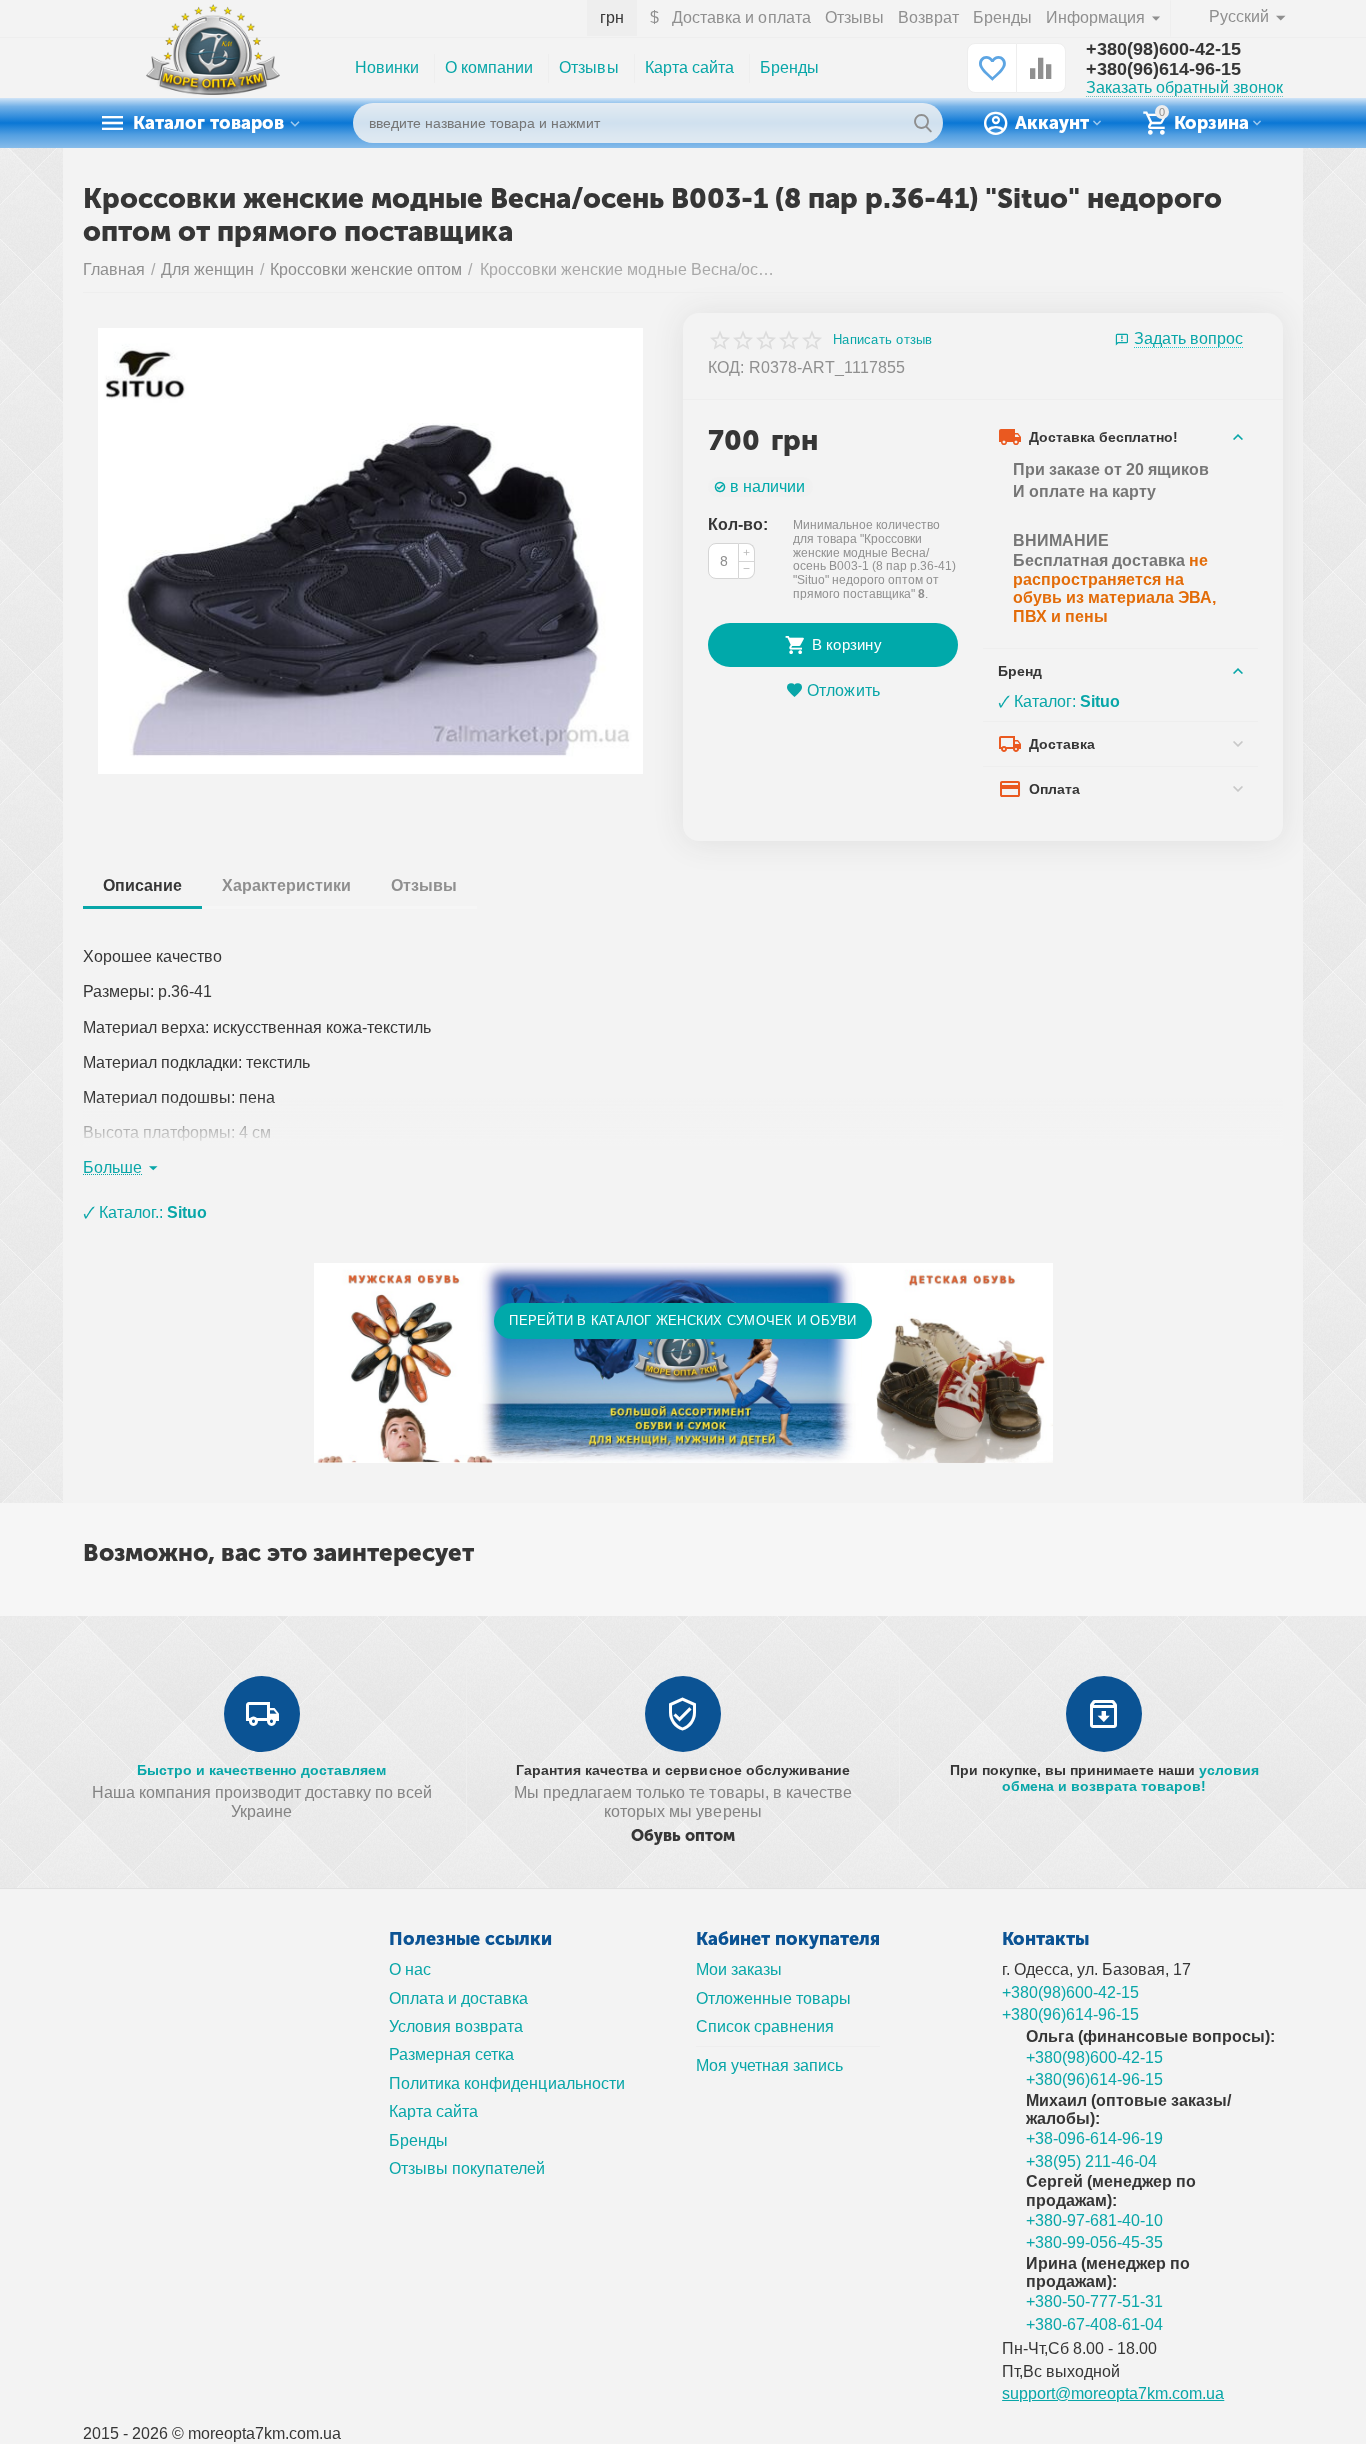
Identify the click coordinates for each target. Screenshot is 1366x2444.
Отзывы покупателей (467, 2168)
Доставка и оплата (741, 17)
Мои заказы (739, 1969)
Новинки (387, 67)
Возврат (928, 17)
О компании (489, 67)
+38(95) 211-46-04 (1091, 2161)
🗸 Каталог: (1059, 701)
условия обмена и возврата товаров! (1130, 1778)
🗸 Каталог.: (145, 1212)
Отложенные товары (773, 1998)
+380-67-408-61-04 (1094, 2324)
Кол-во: (738, 524)
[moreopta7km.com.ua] (213, 67)
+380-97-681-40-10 (1094, 2220)
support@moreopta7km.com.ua (1113, 2393)
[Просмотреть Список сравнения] (1041, 78)
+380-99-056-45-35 (1094, 2242)
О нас (410, 1969)
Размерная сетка (451, 2054)
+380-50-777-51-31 (1094, 2301)
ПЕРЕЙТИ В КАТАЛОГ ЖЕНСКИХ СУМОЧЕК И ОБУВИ (682, 1320)
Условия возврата (456, 2026)
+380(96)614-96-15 (1163, 69)
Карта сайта (689, 67)
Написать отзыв (883, 340)
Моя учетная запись (769, 2065)
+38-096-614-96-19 (1094, 2138)
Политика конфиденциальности (506, 2083)
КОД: (726, 367)
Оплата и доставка (458, 1998)
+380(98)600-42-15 (1163, 49)
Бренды (1002, 17)
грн (612, 17)
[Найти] (923, 123)
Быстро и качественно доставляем (261, 1770)
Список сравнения (765, 2026)
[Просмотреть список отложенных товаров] (992, 78)
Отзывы (854, 17)
